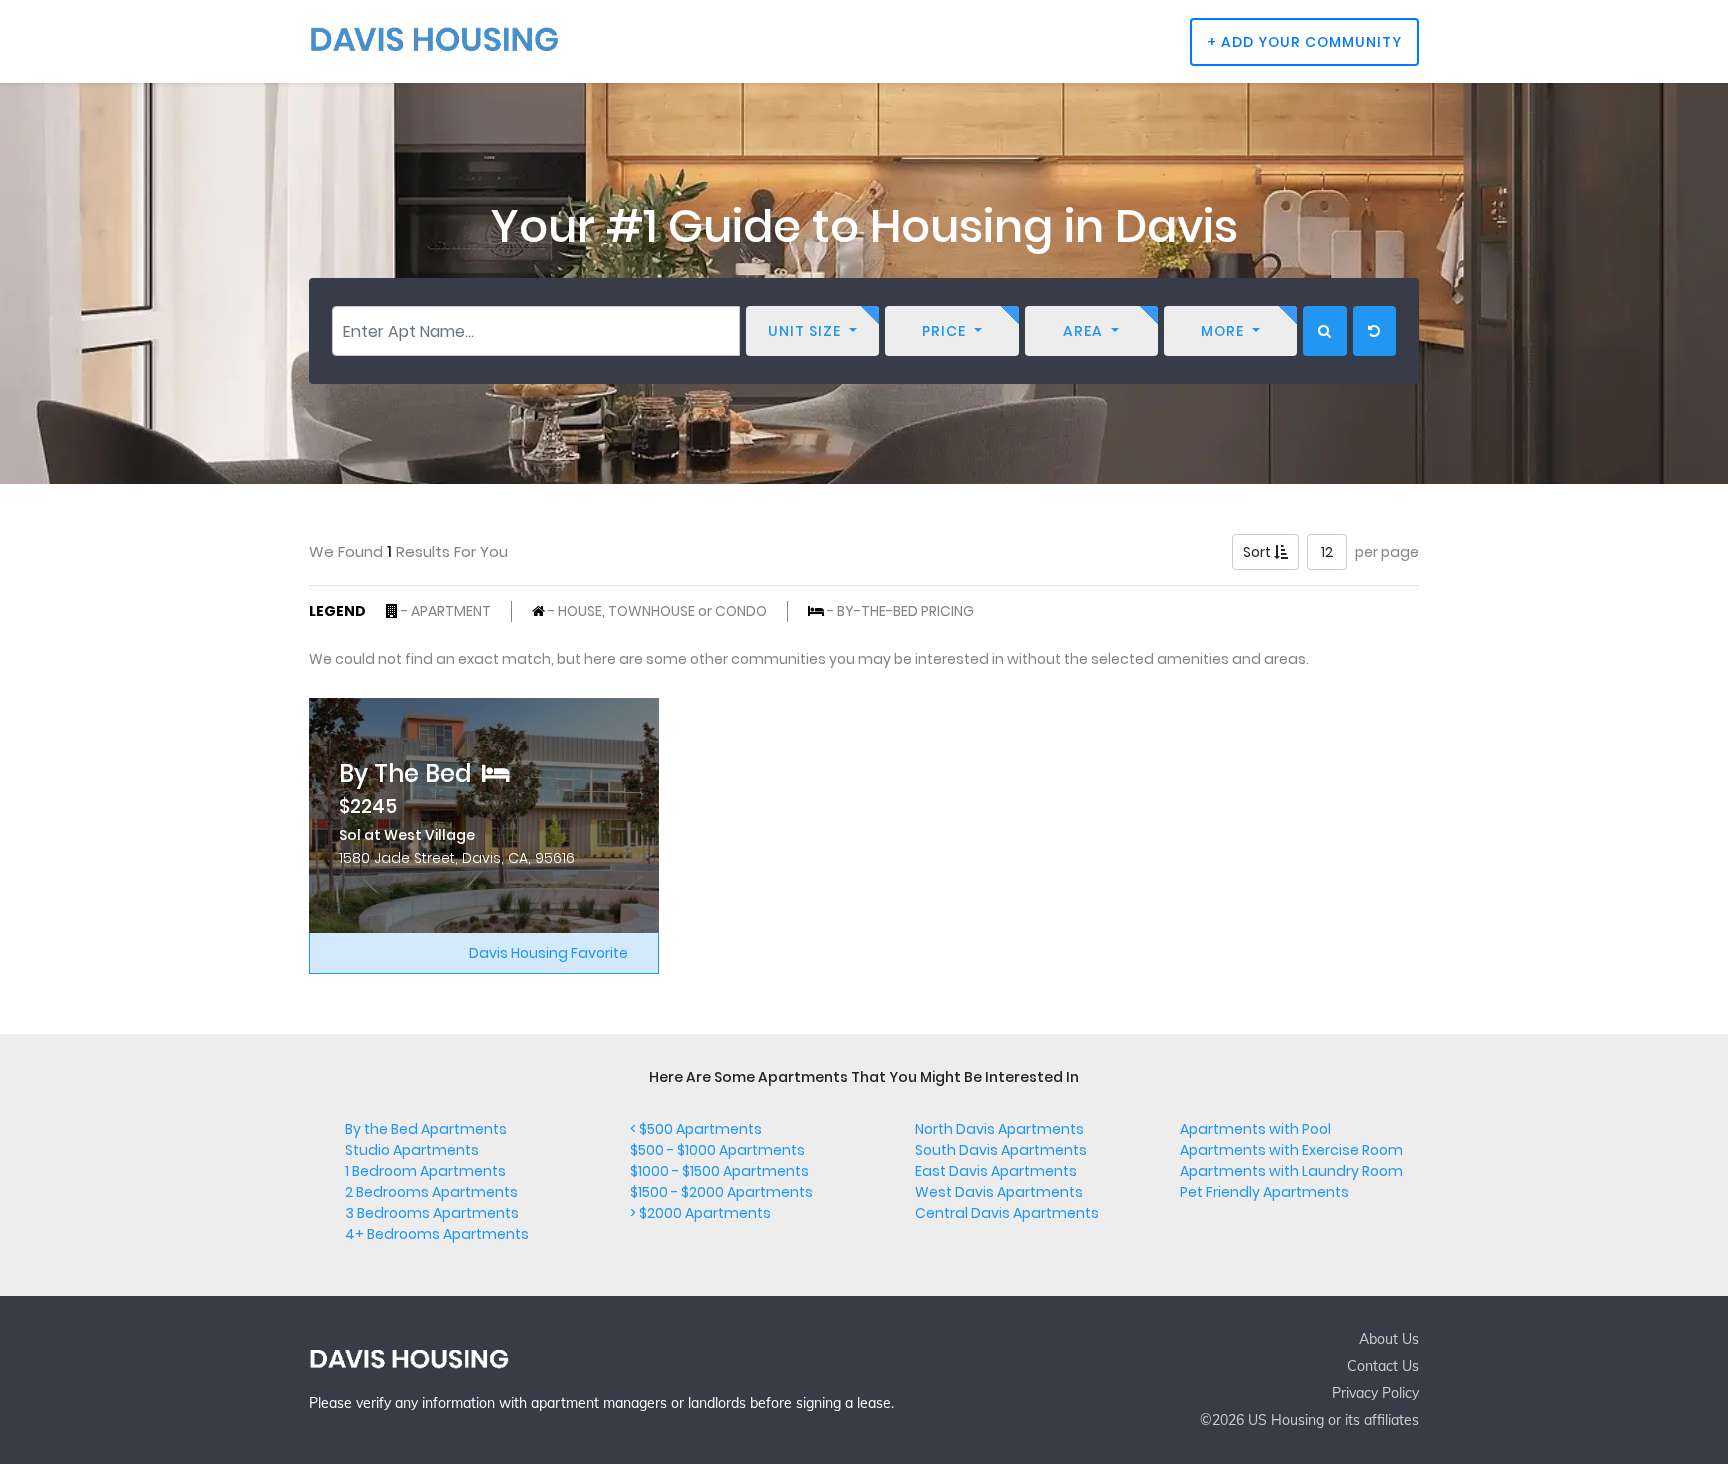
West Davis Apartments (999, 1192)
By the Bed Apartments (426, 1129)
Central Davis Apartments (1007, 1213)
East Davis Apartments (996, 1171)
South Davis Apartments (1001, 1150)
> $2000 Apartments (700, 1213)
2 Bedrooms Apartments (431, 1192)
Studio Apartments (412, 1150)
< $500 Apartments (696, 1129)
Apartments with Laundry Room (1291, 1171)
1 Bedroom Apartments (425, 1171)
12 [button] (1327, 552)
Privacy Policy (1375, 1393)
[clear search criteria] (1374, 331)
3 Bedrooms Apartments (432, 1213)
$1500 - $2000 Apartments (721, 1192)
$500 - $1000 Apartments (717, 1150)
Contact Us (1383, 1366)
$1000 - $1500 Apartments (719, 1171)
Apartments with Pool (1255, 1129)
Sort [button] (1258, 552)
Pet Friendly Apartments (1264, 1192)
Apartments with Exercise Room (1291, 1150)
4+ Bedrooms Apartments (437, 1234)
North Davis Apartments (999, 1129)
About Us (1389, 1339)
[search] (1325, 331)
